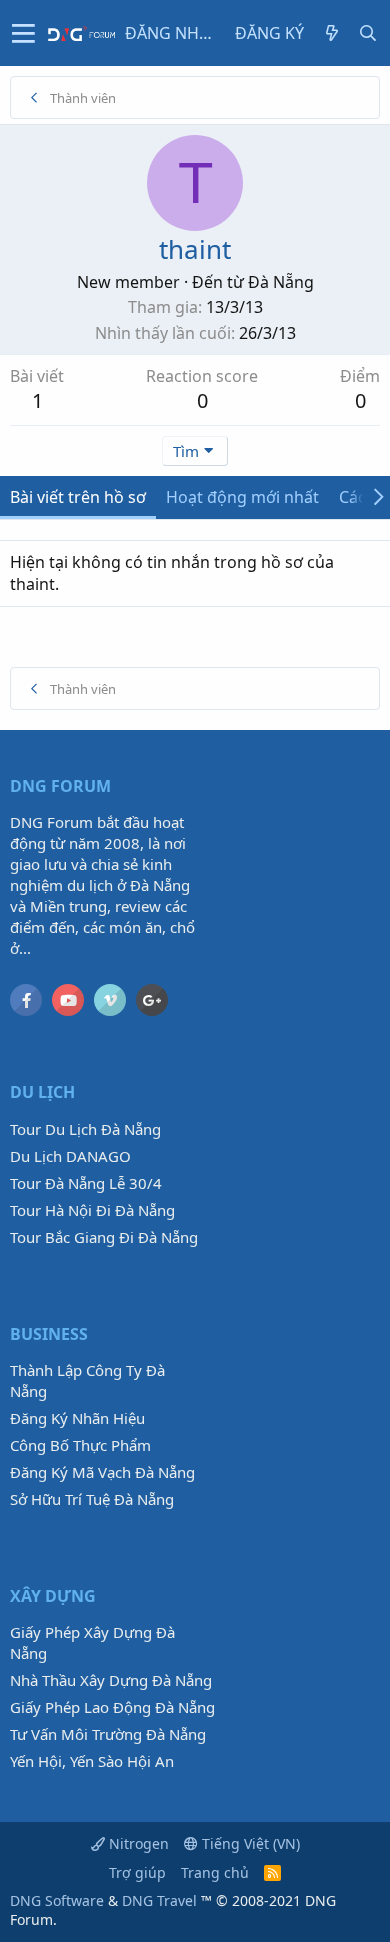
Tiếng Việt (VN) (249, 1843)
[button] (23, 33)
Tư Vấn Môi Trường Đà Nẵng (108, 1734)
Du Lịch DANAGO (70, 1156)
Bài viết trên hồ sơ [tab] (78, 497)
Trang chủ (215, 1872)
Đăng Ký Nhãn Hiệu (77, 1418)
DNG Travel (159, 1900)
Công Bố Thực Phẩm (80, 1445)
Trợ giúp (137, 1872)
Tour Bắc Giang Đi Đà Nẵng (104, 1237)
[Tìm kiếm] (368, 33)
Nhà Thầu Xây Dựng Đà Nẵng (111, 1680)
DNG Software (57, 1900)
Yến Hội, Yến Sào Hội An (92, 1761)
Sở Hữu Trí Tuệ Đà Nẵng (92, 1499)
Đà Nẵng (281, 282)
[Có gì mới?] (332, 33)
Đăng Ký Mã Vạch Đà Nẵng (102, 1472)
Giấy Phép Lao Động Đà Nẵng (112, 1707)
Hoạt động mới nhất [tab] (242, 497)
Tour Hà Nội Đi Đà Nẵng (92, 1210)
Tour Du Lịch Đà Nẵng (85, 1129)
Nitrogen (137, 1843)
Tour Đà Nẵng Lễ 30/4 (86, 1183)
